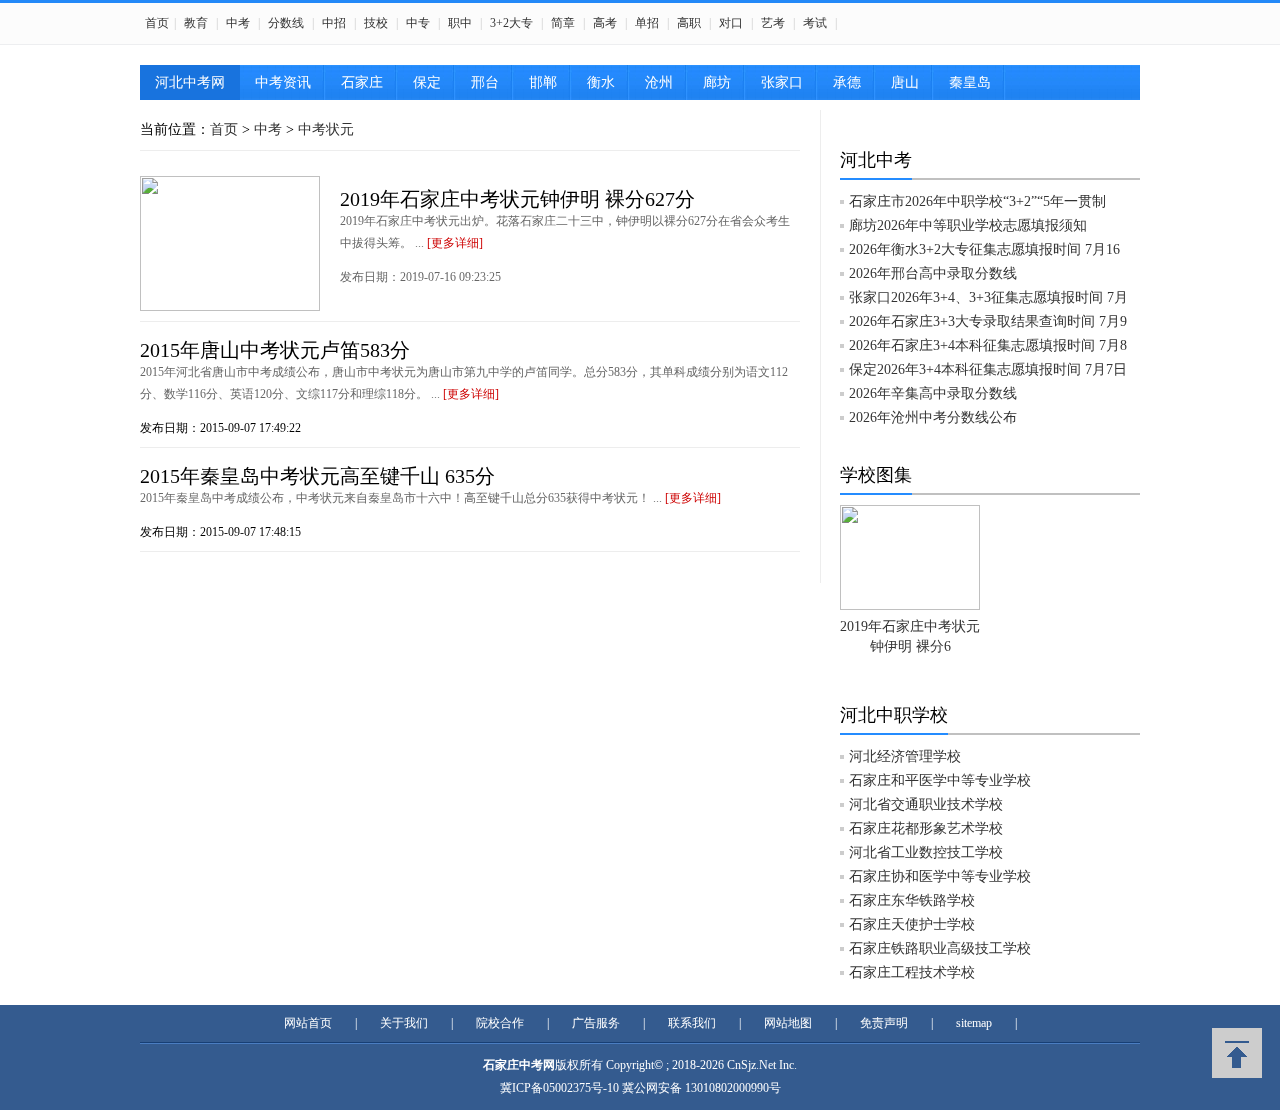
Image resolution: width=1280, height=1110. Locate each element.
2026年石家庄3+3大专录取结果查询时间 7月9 (988, 321)
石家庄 (362, 82)
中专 (418, 23)
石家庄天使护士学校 (912, 924)
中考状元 (326, 129)
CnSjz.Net (751, 1065)
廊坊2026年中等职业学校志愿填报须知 (968, 225)
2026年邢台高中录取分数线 (933, 273)
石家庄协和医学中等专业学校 (940, 876)
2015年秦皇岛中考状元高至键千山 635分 (317, 476)
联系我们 (692, 1023)
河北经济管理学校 (905, 756)
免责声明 (884, 1023)
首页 (157, 23)
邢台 (485, 82)
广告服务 (596, 1023)
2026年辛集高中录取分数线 (933, 393)
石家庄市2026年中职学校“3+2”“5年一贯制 (977, 201)
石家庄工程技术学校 (912, 972)
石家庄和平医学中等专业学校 (940, 780)
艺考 (773, 23)
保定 (427, 82)
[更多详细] (455, 243)
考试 (815, 23)
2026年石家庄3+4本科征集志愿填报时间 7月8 (988, 345)
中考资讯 (283, 82)
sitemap (974, 1023)
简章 (563, 23)
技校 (376, 23)
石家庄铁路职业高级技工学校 (940, 948)
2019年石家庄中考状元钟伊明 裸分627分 (517, 199)
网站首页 (308, 1023)
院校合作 (500, 1023)
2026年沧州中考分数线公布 (933, 417)
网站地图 (788, 1023)
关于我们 (404, 1023)
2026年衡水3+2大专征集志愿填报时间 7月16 (984, 249)
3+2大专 (511, 23)
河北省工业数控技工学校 (926, 852)
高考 (605, 23)
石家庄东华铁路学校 (912, 900)
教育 (196, 23)
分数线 (286, 23)
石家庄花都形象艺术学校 (926, 828)
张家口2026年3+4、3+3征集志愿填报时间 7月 (988, 297)
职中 (460, 23)
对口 (731, 23)
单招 (647, 23)
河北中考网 (190, 82)
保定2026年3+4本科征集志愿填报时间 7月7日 (988, 369)
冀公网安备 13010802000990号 (701, 1088)
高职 (689, 23)
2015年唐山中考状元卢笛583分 (275, 350)
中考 (238, 23)
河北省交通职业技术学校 (926, 804)
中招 (334, 23)
